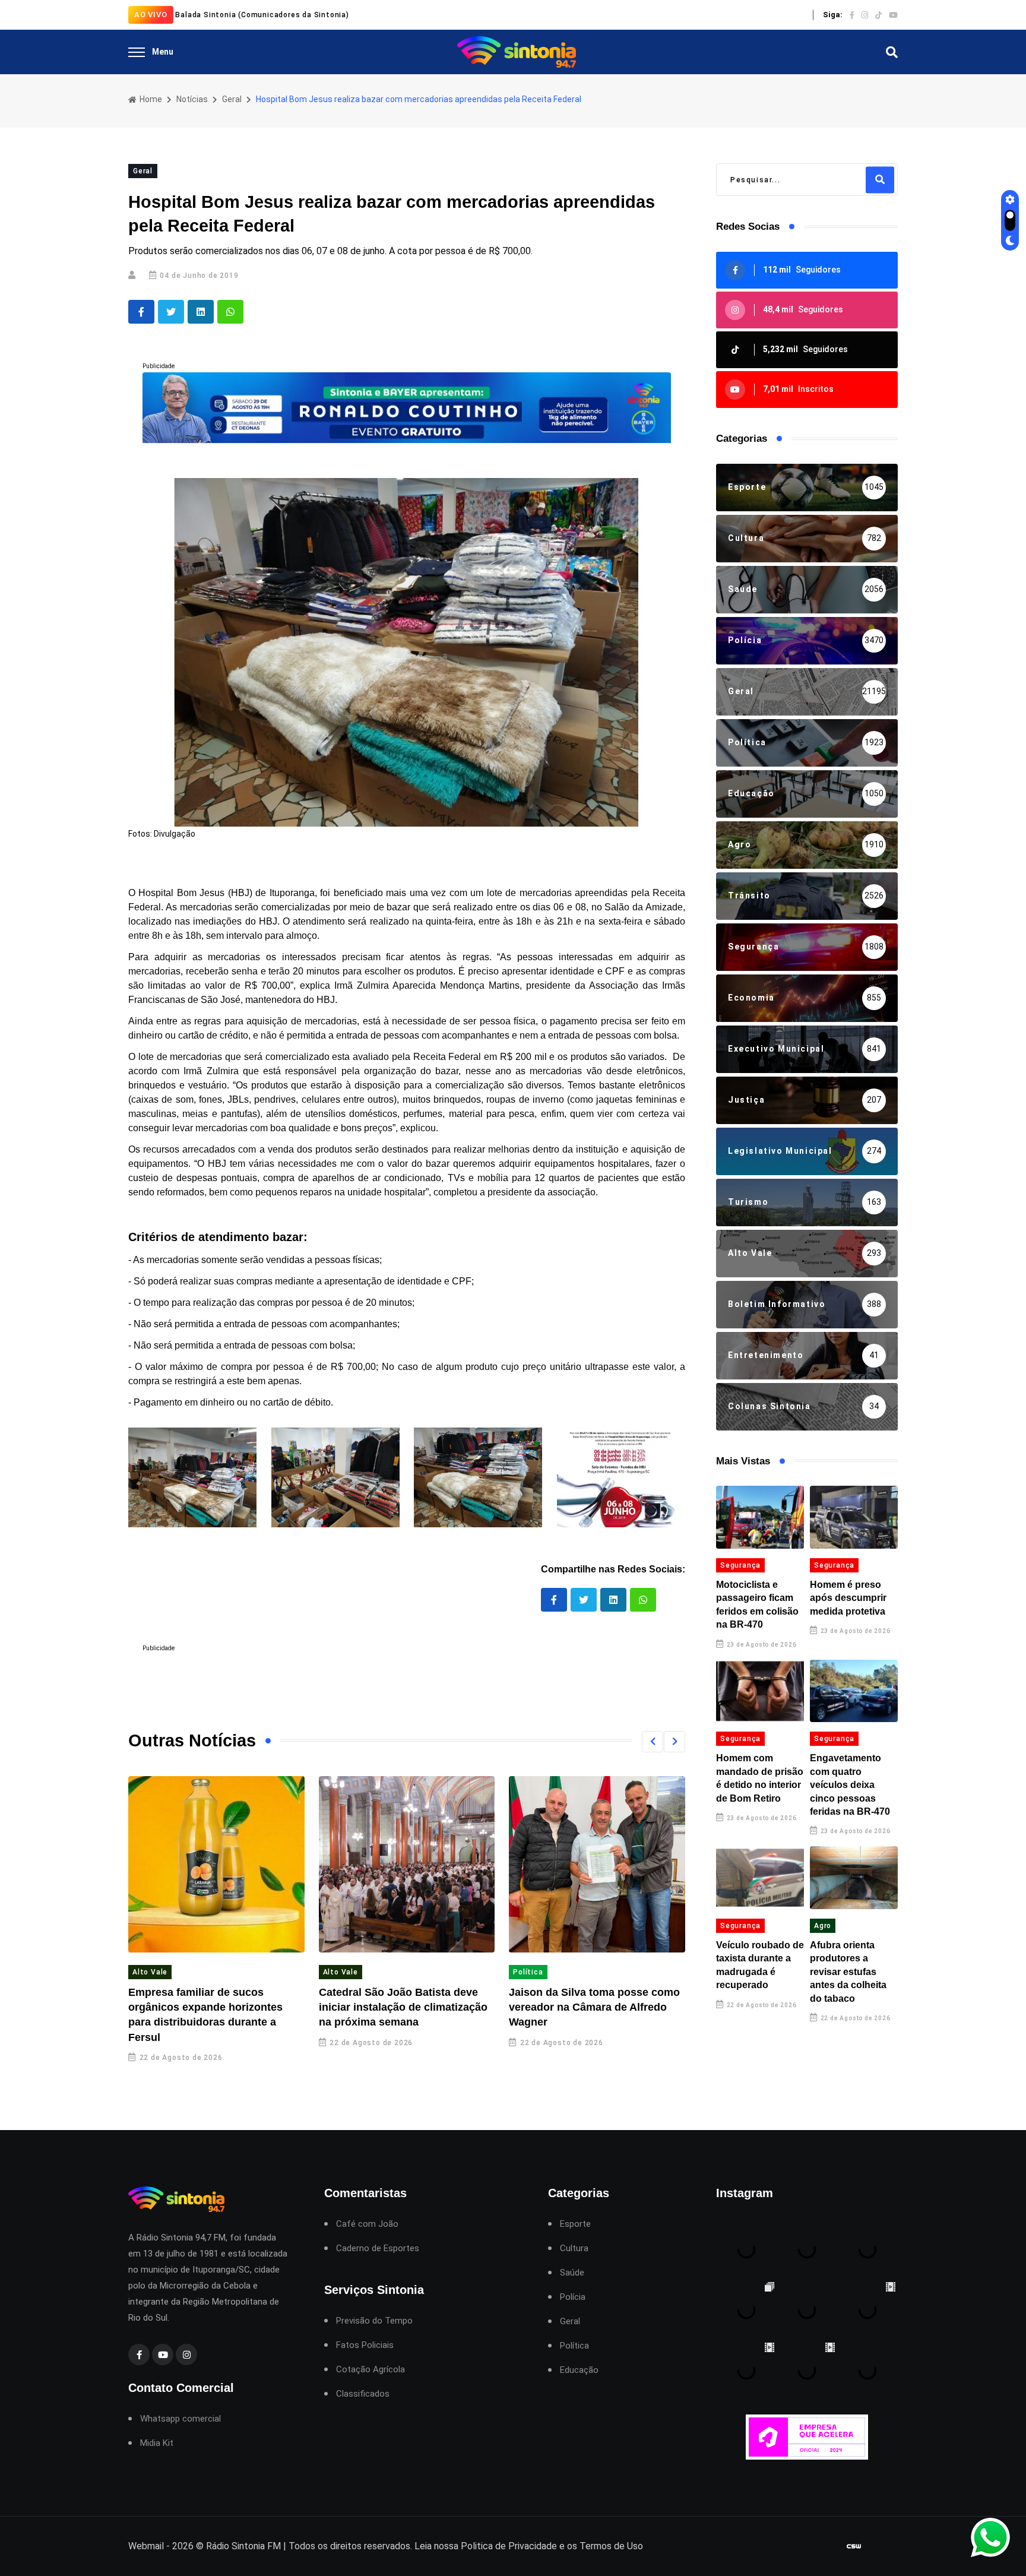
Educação (579, 2370)
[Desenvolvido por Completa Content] (854, 2546)
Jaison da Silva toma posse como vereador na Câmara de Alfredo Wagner (594, 2007)
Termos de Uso (611, 2546)
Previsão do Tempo (374, 2321)
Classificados (363, 2394)
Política (528, 1972)
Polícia (573, 2297)
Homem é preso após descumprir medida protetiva (848, 1598)
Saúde (572, 2273)
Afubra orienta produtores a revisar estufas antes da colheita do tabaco (848, 1972)
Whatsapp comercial (180, 2419)
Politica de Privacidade (509, 2546)
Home (150, 99)
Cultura (574, 2249)
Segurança (740, 1565)
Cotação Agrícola (370, 2370)
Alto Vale (150, 1972)
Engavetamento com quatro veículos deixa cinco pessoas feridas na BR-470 (850, 1785)
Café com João (367, 2224)
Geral (232, 99)
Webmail (146, 2546)
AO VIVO (151, 15)
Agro (823, 1926)
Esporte (575, 2224)
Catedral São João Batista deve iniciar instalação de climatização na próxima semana (403, 2007)
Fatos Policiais (365, 2345)
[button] (653, 1742)
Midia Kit (157, 2443)
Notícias (192, 99)
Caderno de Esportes (378, 2249)
